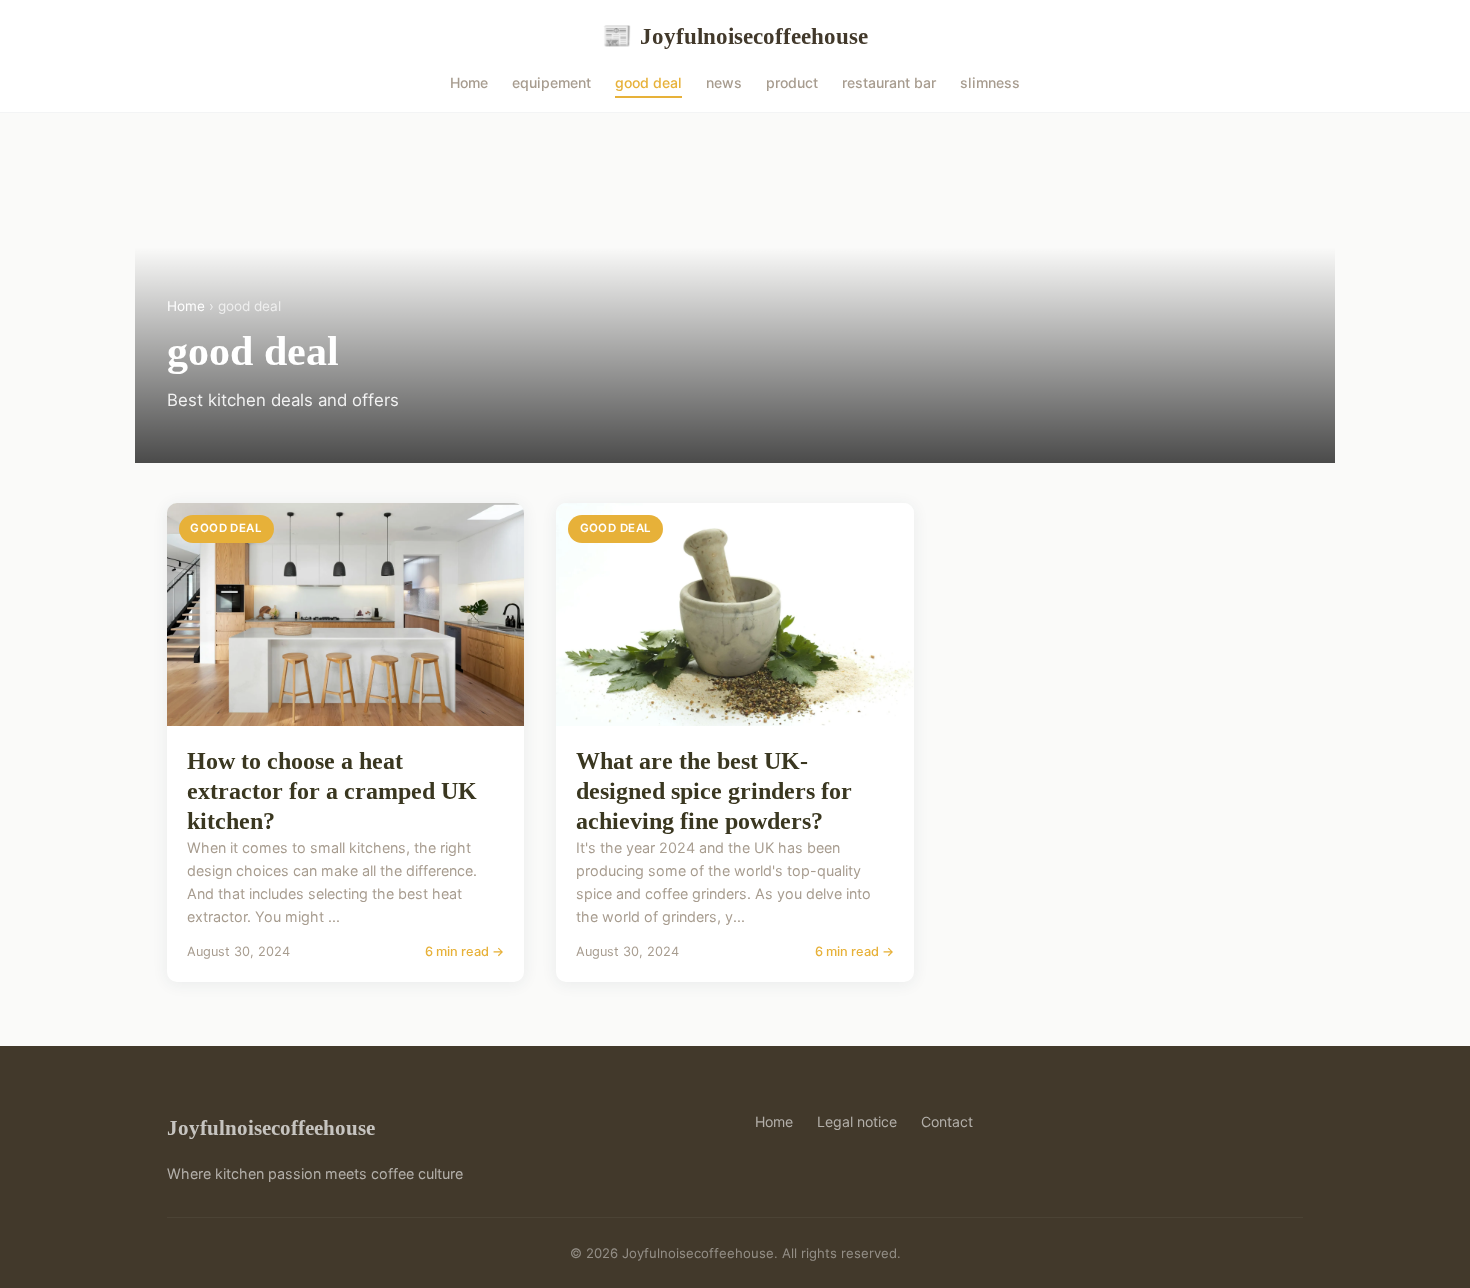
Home (469, 82)
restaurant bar (889, 82)
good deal (648, 82)
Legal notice (857, 1121)
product (792, 82)
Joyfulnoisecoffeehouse (735, 36)
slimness (990, 82)
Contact (947, 1121)
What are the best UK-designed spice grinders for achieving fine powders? (714, 791)
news (724, 82)
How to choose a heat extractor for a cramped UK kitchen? (332, 791)
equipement (551, 82)
